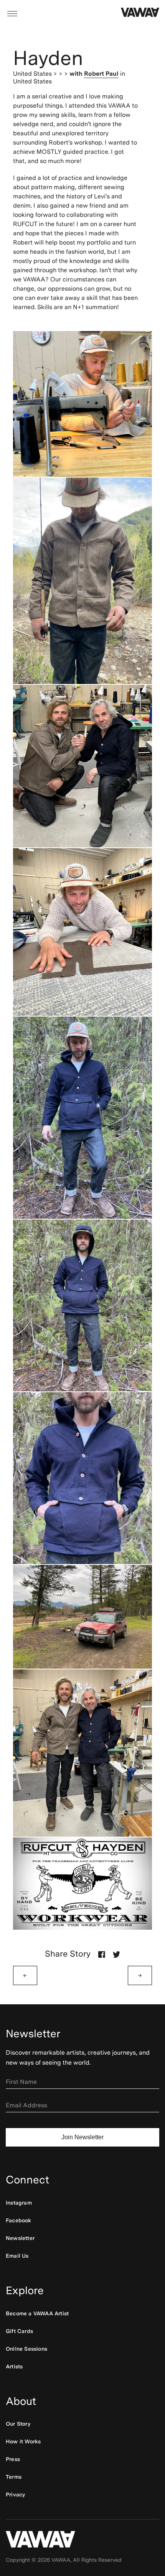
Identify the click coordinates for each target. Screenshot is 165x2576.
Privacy (15, 2494)
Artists (14, 2366)
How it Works (23, 2441)
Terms (14, 2477)
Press (13, 2459)
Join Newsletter (82, 2137)
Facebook (19, 2220)
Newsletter (20, 2238)
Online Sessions (26, 2349)
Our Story (18, 2424)
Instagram (19, 2203)
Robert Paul (101, 74)
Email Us (17, 2256)
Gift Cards (19, 2331)
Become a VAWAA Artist (37, 2313)
